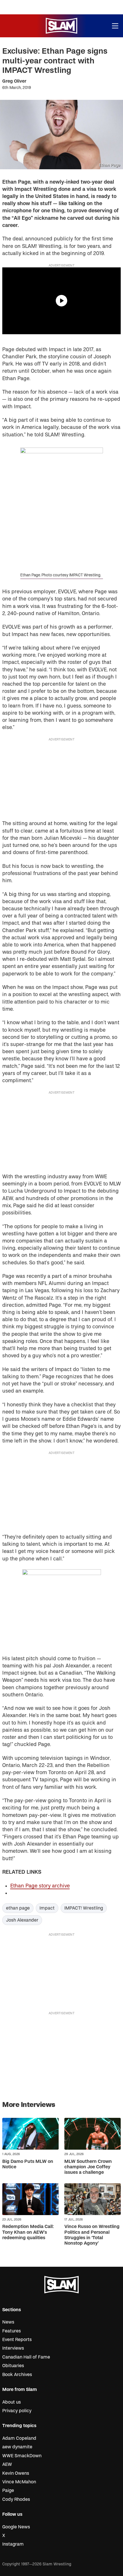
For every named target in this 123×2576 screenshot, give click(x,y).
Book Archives (17, 2375)
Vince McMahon (19, 2482)
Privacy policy (17, 2411)
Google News (16, 2527)
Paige (8, 2491)
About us (12, 2402)
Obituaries (13, 2366)
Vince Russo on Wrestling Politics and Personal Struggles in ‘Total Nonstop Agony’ (92, 2235)
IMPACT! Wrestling (84, 1908)
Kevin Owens (16, 2473)
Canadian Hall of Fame (26, 2357)
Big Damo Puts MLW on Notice (28, 2164)
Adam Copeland (19, 2438)
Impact (47, 1908)
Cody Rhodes (16, 2499)
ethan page (18, 1908)
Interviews (13, 2348)
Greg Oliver (14, 81)
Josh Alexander (22, 1920)
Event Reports (17, 2340)
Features (12, 2331)
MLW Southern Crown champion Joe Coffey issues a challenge (88, 2167)
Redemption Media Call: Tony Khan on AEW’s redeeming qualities (28, 2232)
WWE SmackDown (22, 2456)
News (8, 2322)
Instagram (13, 2544)
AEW (7, 2464)
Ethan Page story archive (40, 1886)
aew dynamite (17, 2447)
